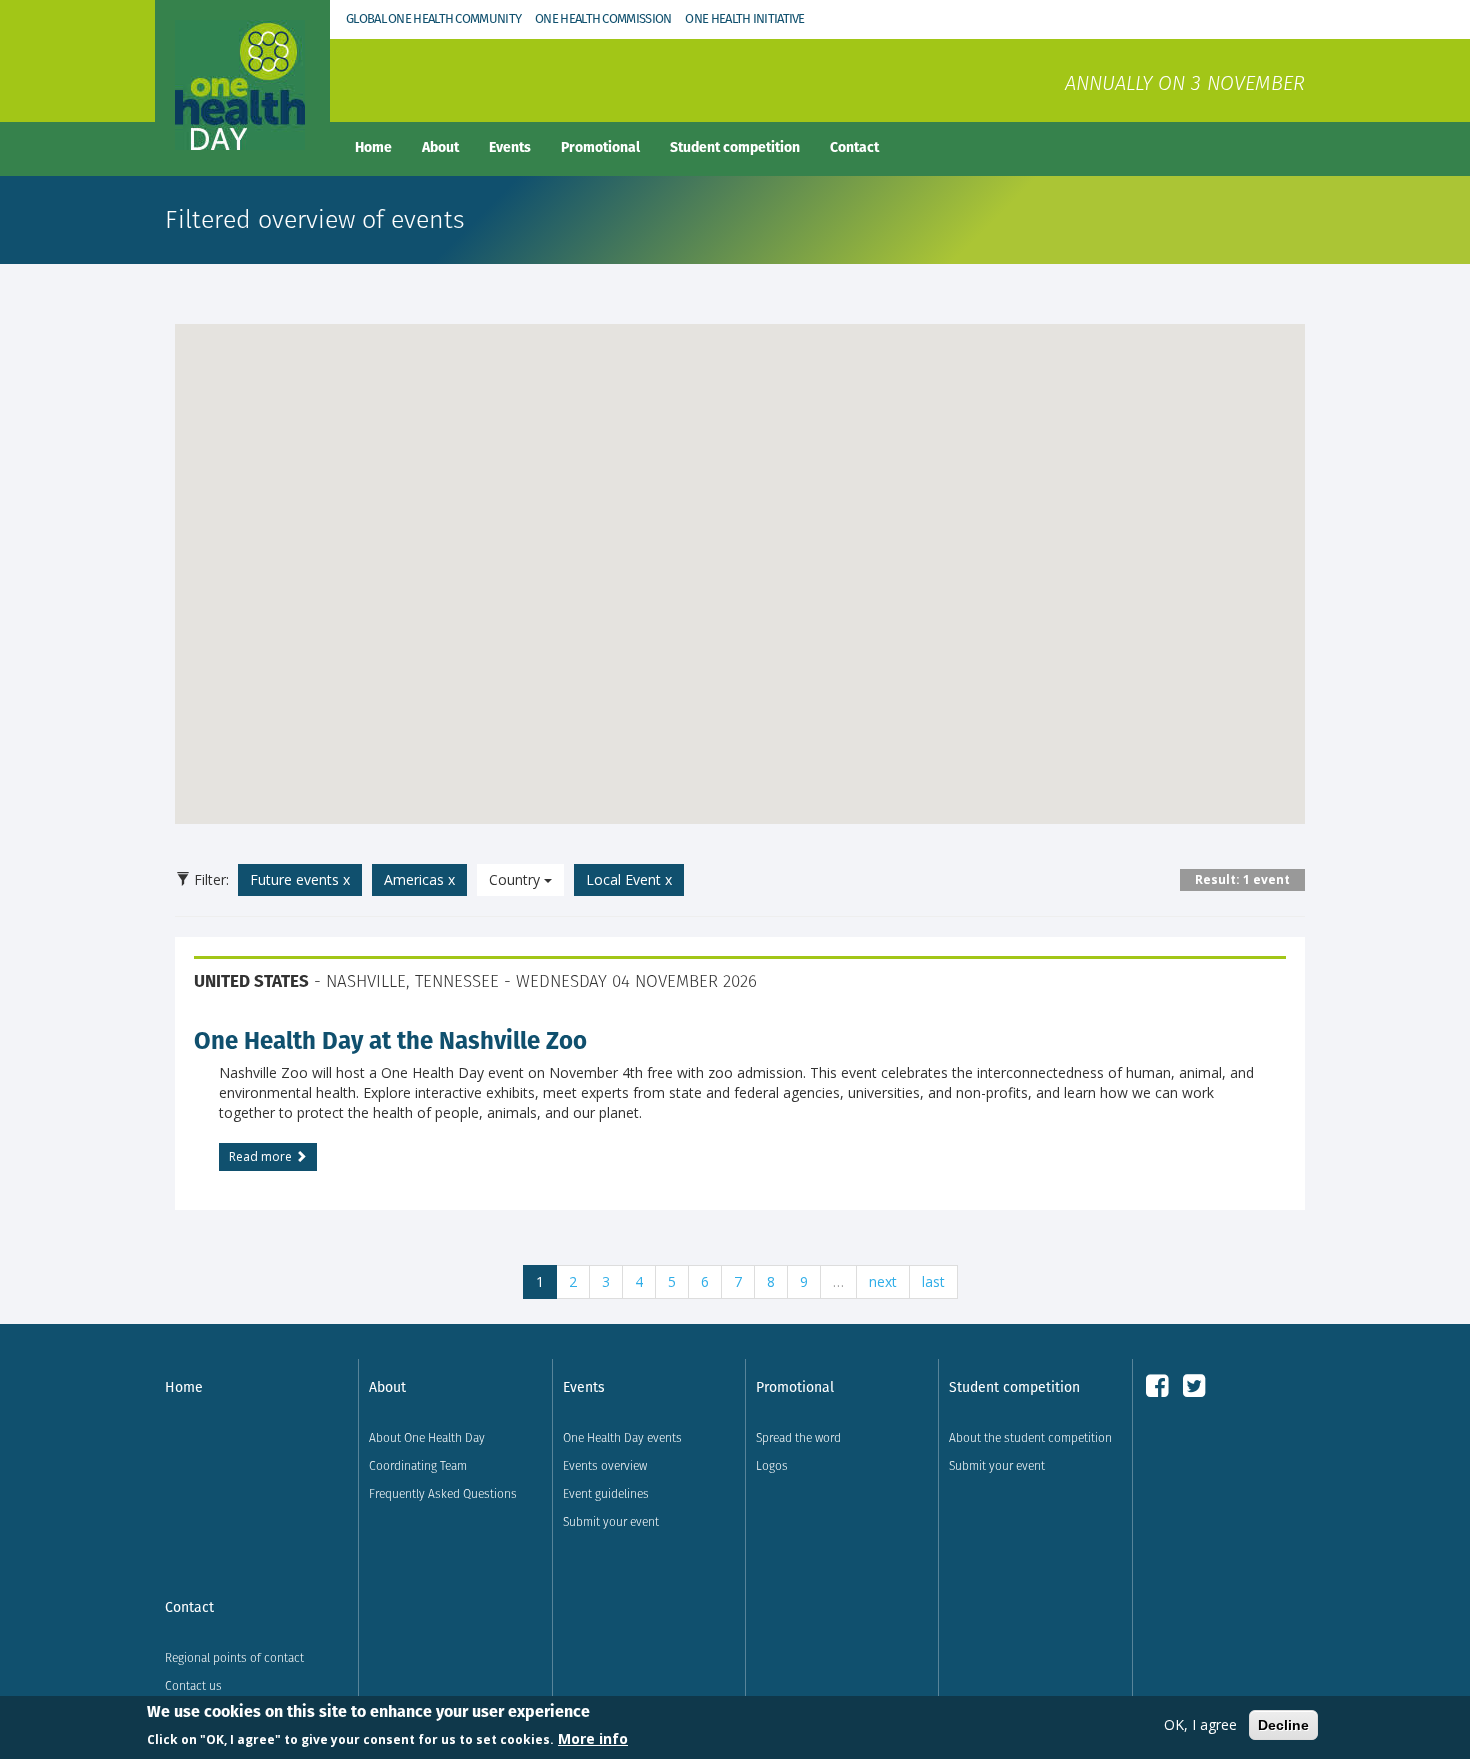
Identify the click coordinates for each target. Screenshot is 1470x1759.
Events (510, 147)
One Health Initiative (744, 18)
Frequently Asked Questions (443, 1493)
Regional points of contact (234, 1657)
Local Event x (629, 879)
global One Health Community (433, 18)
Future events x (300, 879)
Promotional (600, 147)
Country (516, 879)
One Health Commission (603, 18)
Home (373, 147)
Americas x (419, 879)
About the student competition (1030, 1437)
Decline (1283, 1725)
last (933, 1281)
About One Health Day (427, 1437)
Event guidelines (606, 1493)
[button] (740, 562)
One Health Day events (622, 1437)
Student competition (735, 147)
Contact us (193, 1685)
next (883, 1281)
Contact (854, 147)
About (440, 147)
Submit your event (611, 1521)
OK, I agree (1200, 1724)
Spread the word (798, 1437)
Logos (772, 1465)
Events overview (605, 1465)
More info (593, 1737)
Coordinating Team (418, 1465)
